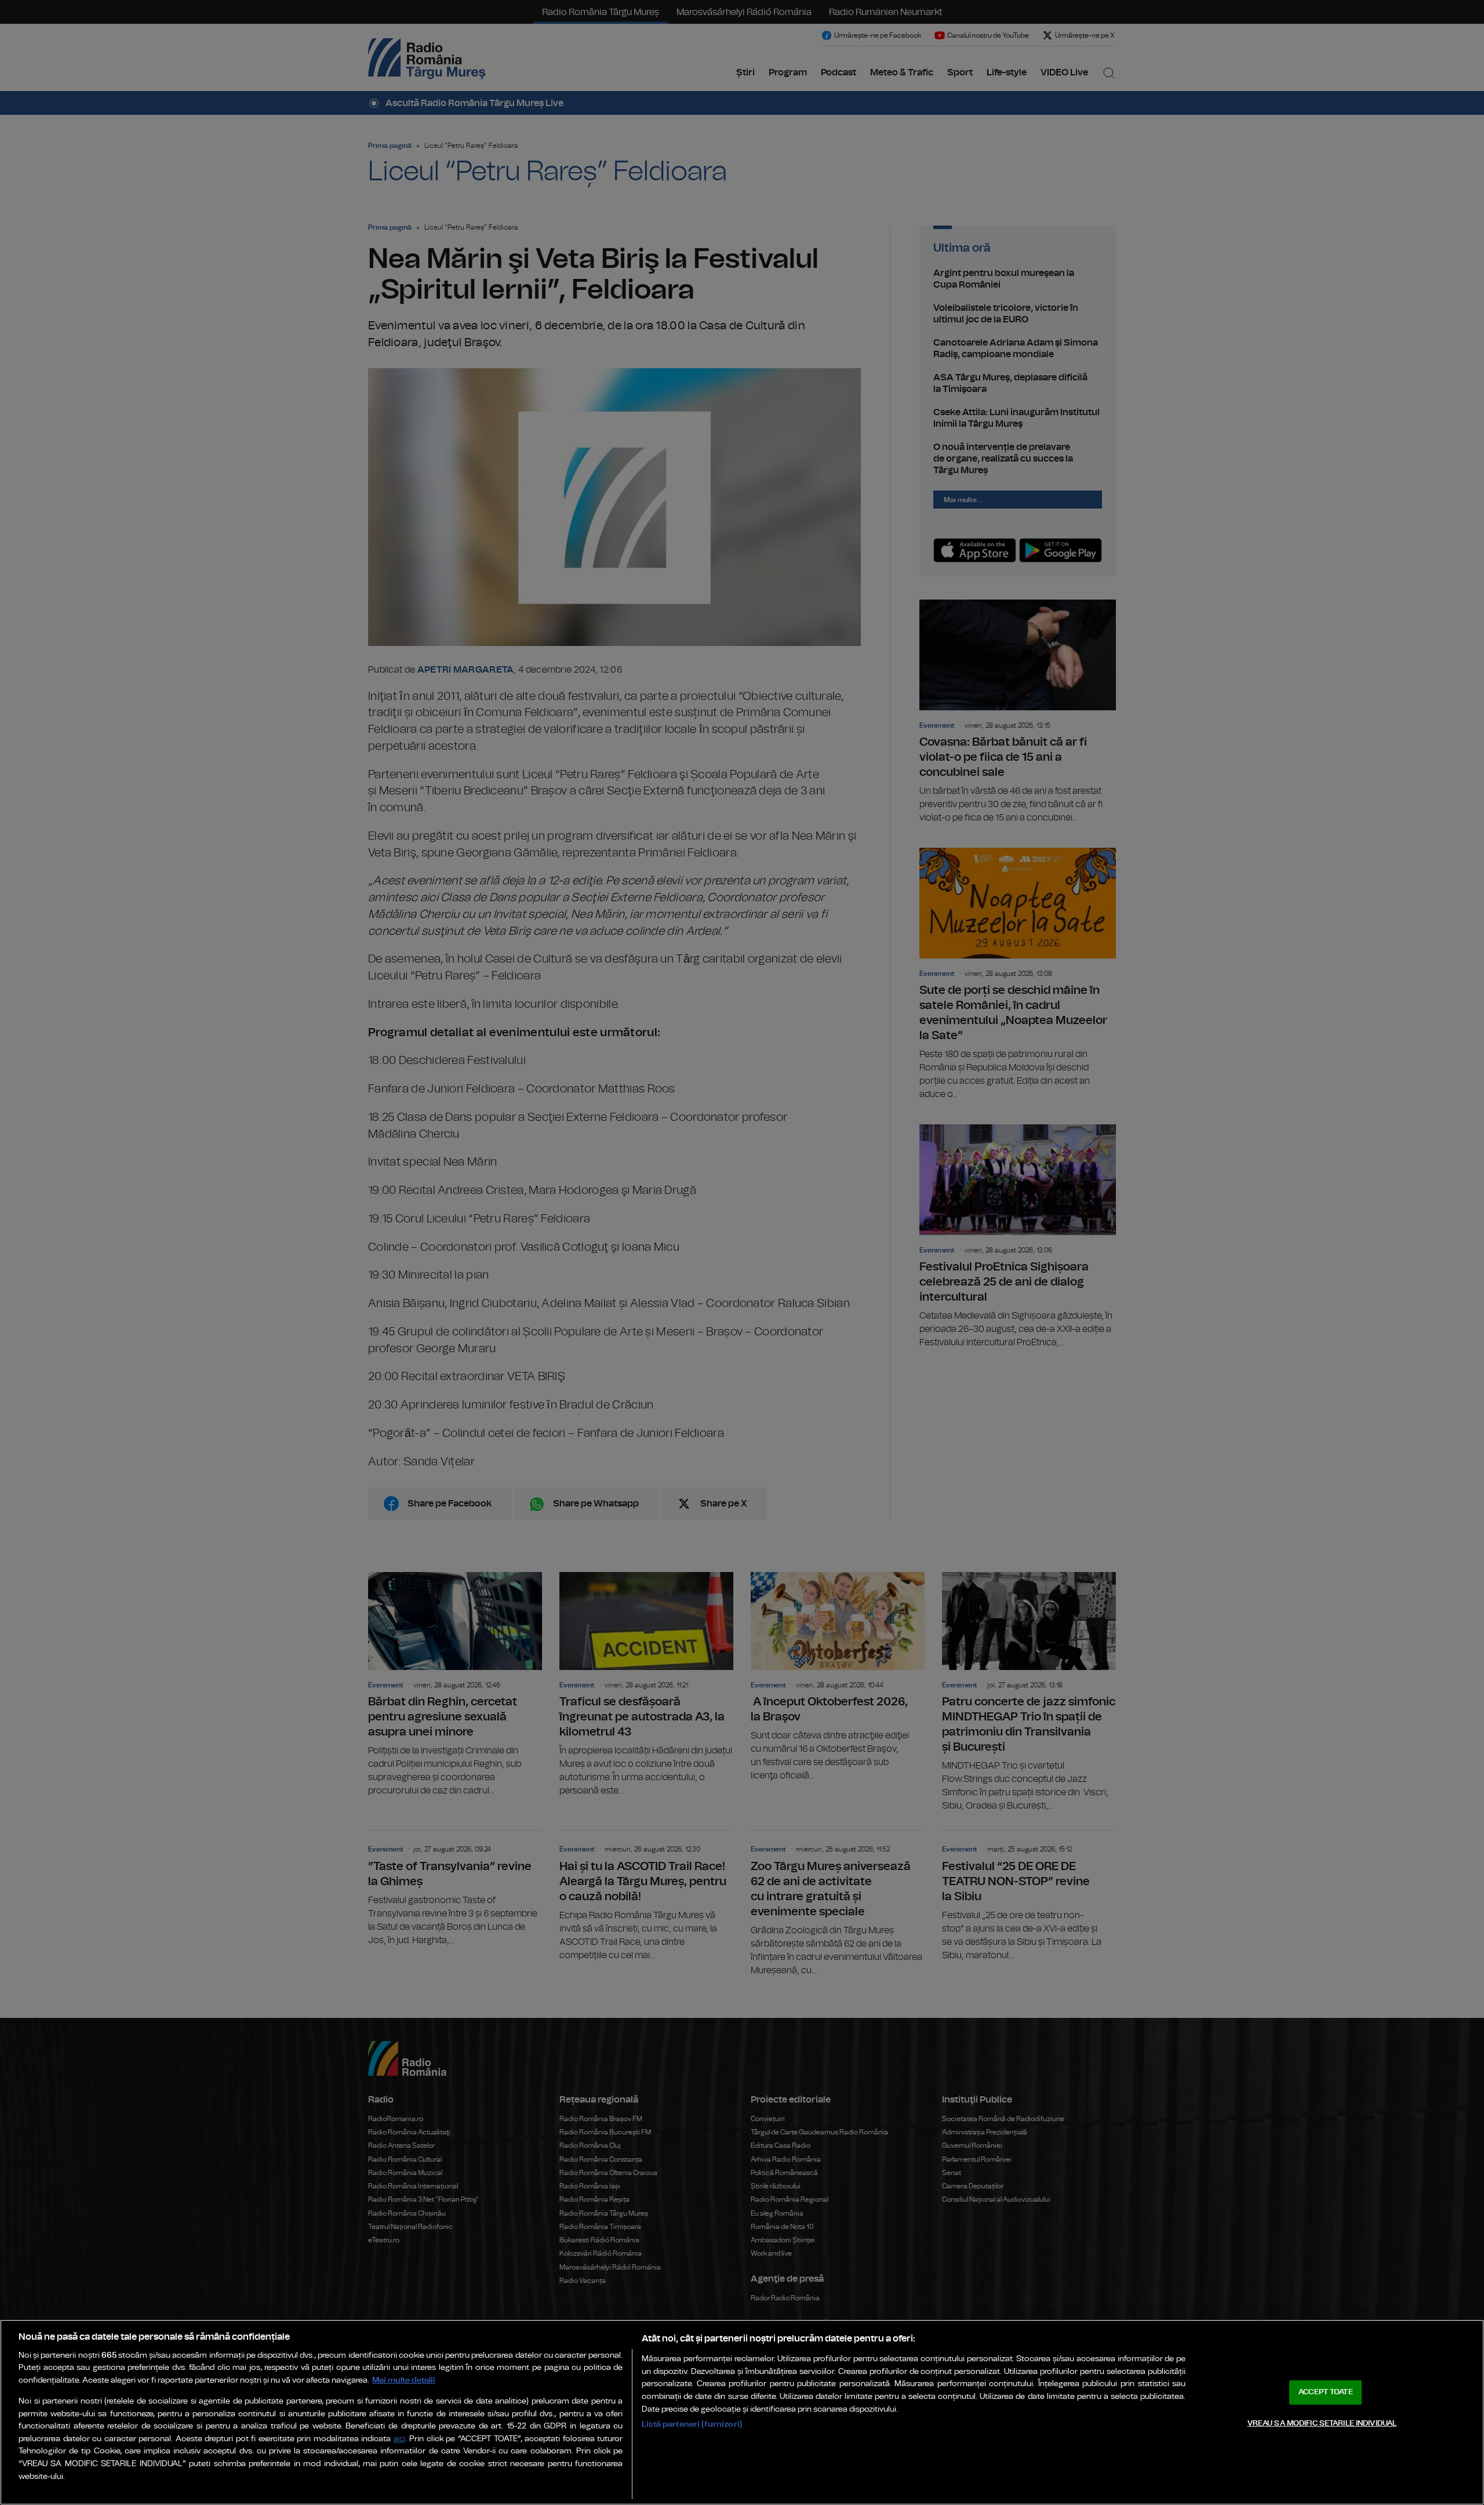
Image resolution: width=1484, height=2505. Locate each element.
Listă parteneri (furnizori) (692, 2424)
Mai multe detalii (404, 2380)
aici (399, 2439)
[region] (742, 2412)
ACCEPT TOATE (1326, 2392)
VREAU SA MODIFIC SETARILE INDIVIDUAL (1322, 2423)
